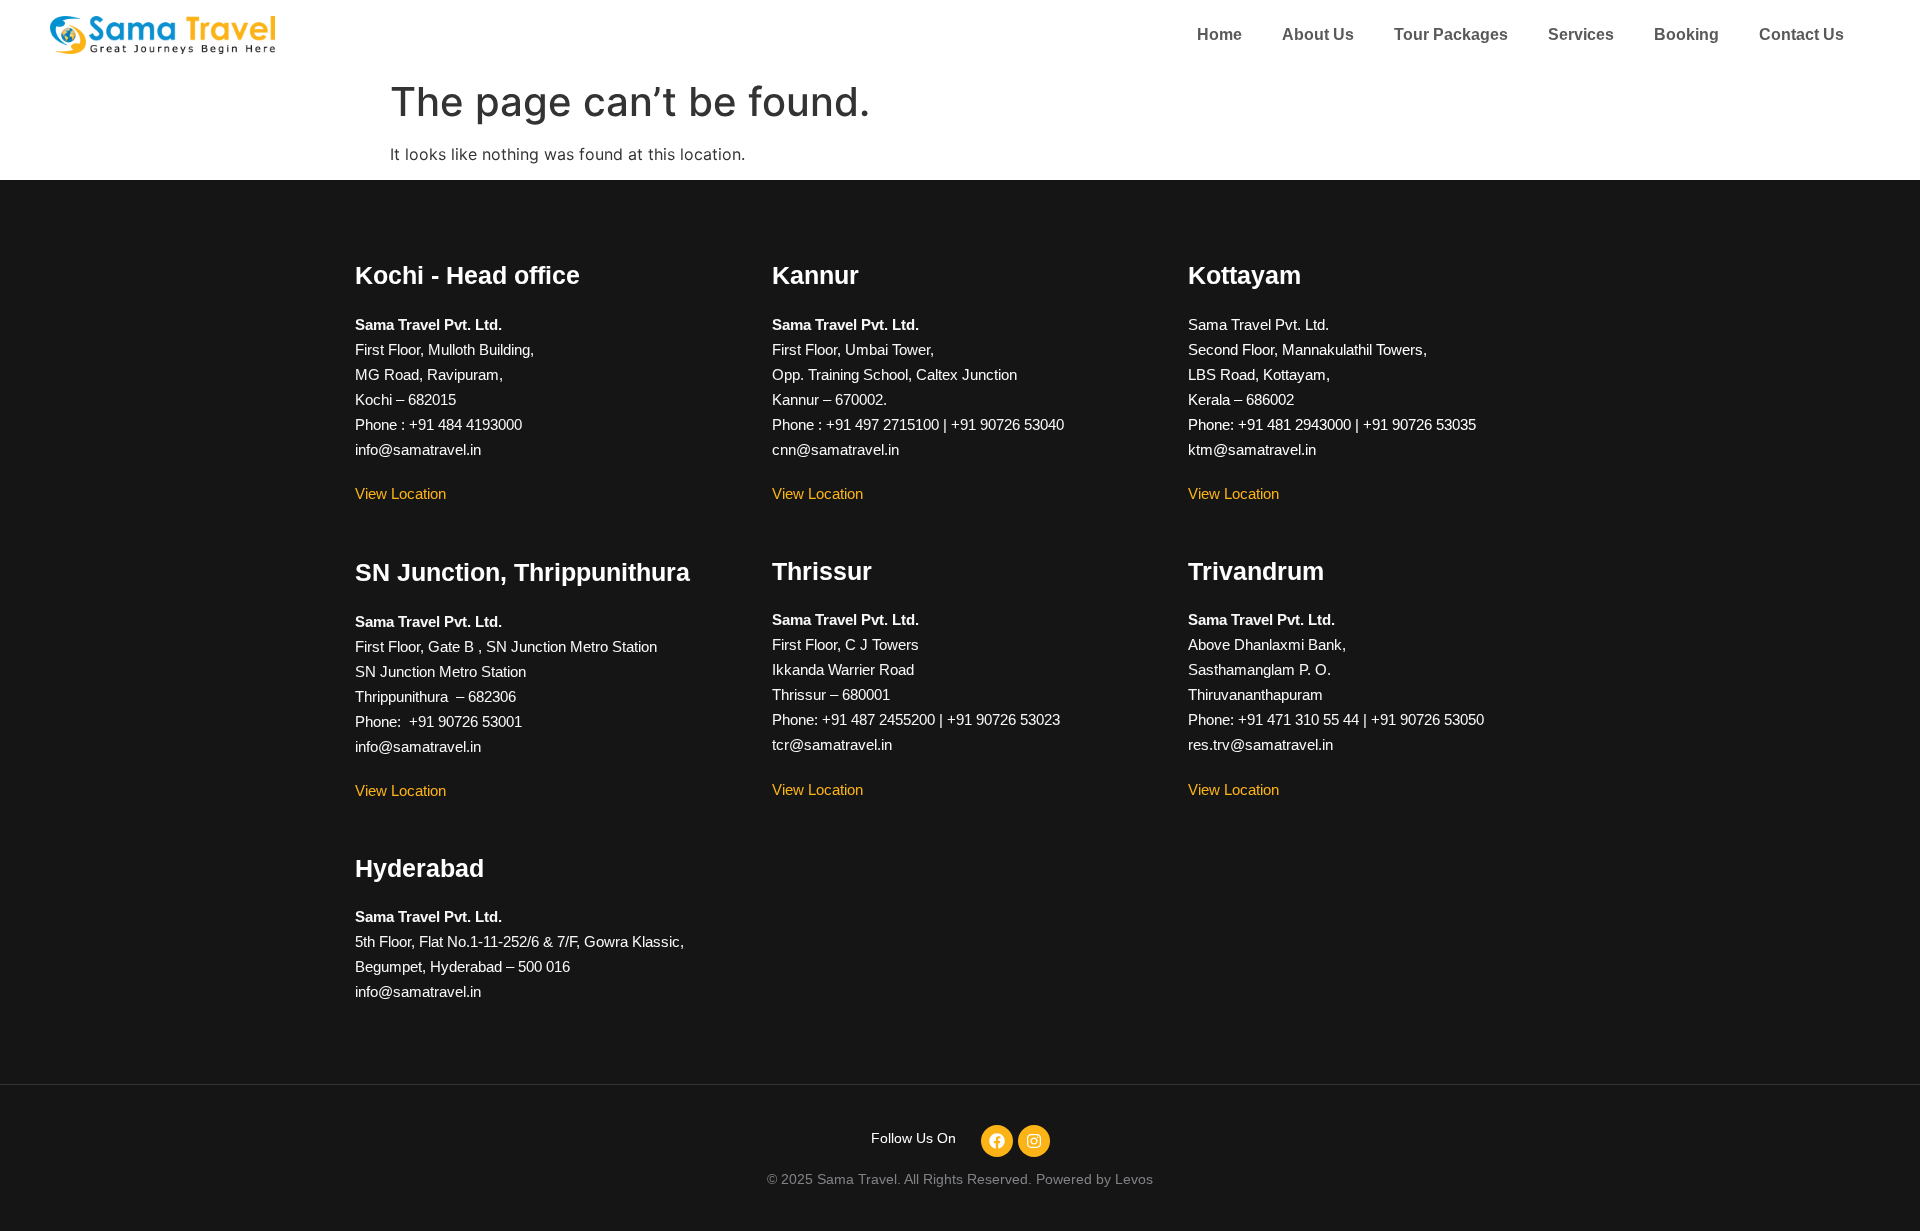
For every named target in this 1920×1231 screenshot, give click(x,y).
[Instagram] (1034, 1141)
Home (1219, 34)
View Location (400, 493)
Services (1581, 34)
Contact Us (1801, 34)
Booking (1686, 34)
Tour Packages (1451, 34)
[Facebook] (997, 1141)
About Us (1318, 34)
